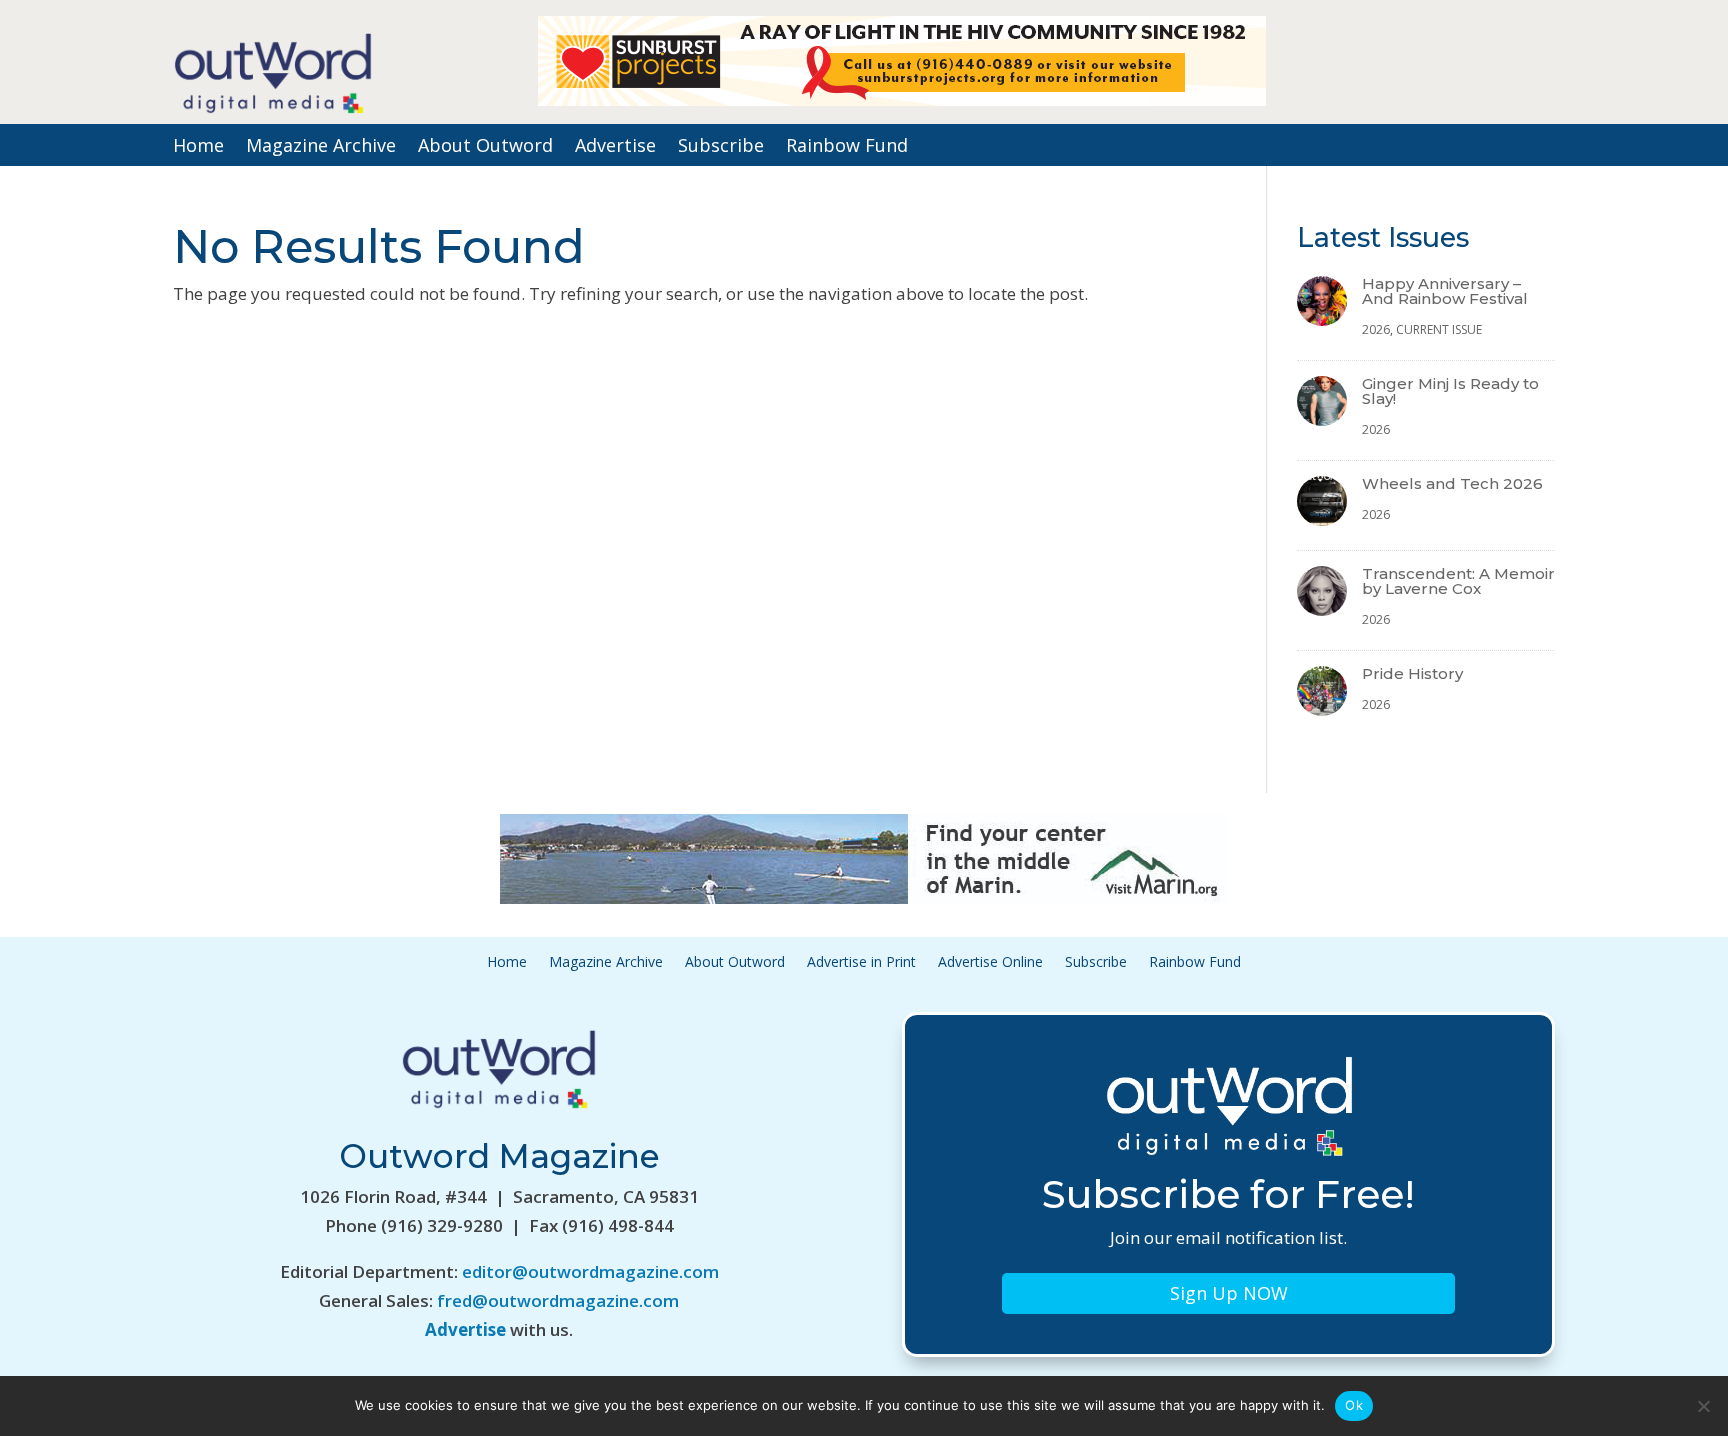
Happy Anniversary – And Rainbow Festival (1445, 291)
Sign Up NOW (1229, 1293)
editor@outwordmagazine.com (590, 1271)
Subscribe (721, 147)
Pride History (1412, 673)
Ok (1354, 1405)
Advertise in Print (861, 963)
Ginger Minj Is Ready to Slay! (1450, 391)
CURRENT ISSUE (1439, 329)
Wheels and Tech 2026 (1452, 483)
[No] (1703, 1406)
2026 (1376, 329)
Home (198, 147)
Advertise (615, 147)
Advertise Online (990, 963)
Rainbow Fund (847, 147)
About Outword (485, 147)
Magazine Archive (321, 147)
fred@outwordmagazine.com (558, 1300)
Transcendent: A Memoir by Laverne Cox (1458, 581)
